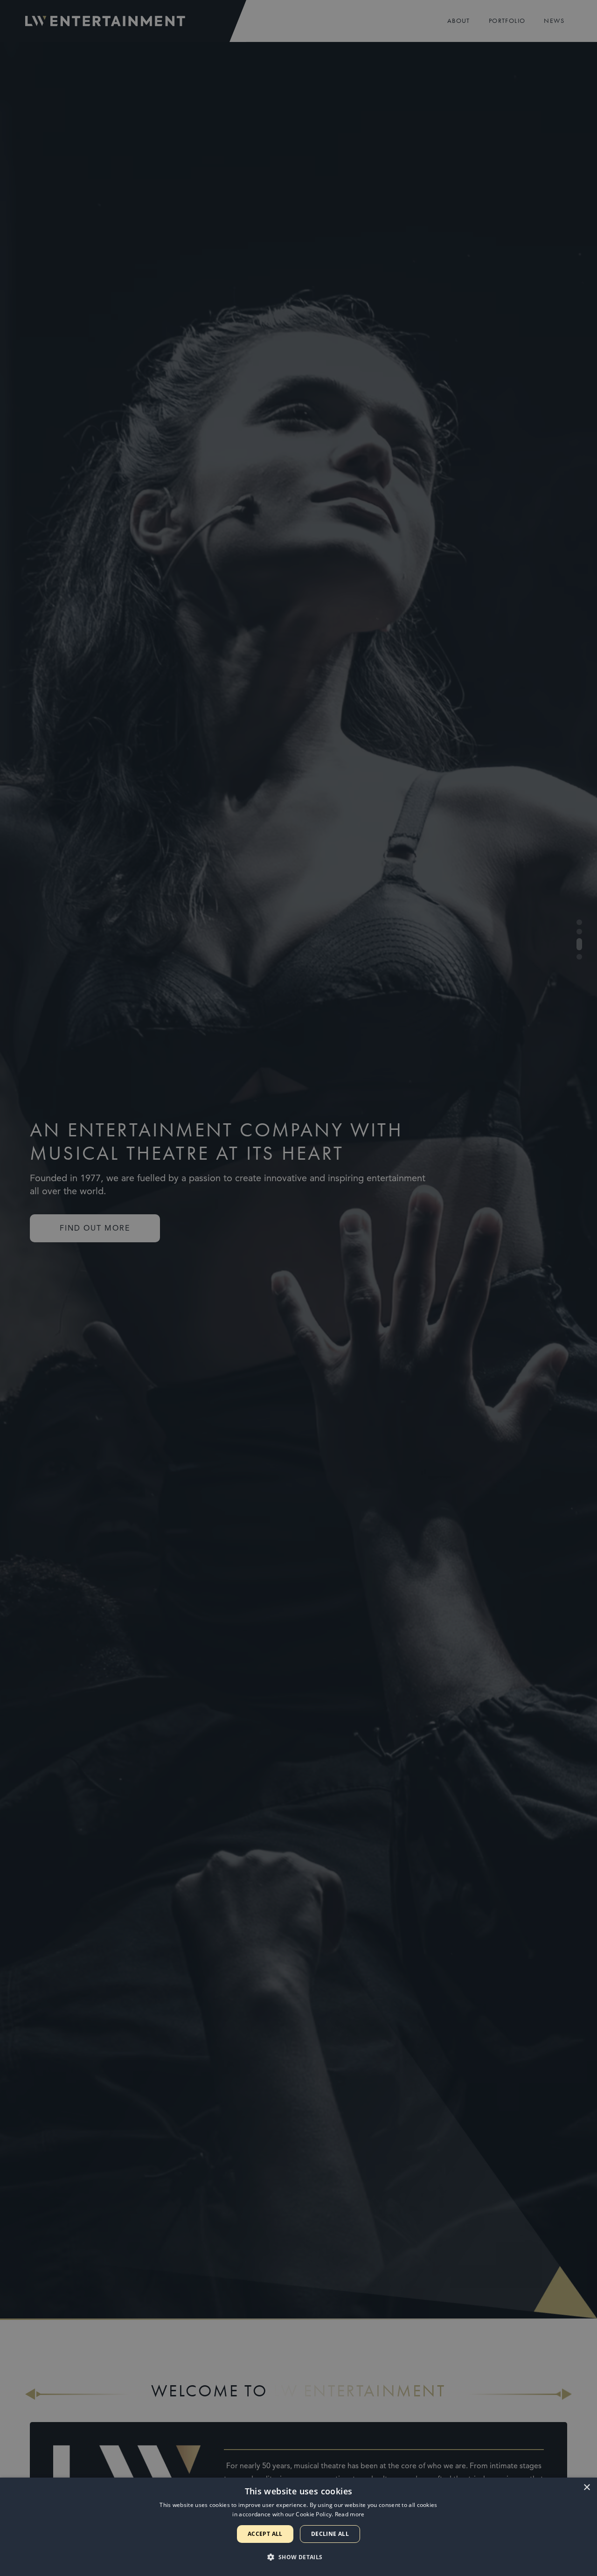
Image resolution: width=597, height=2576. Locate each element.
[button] (298, 2557)
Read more (350, 2514)
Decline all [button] (330, 2534)
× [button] (587, 2488)
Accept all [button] (265, 2534)
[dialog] (298, 2527)
